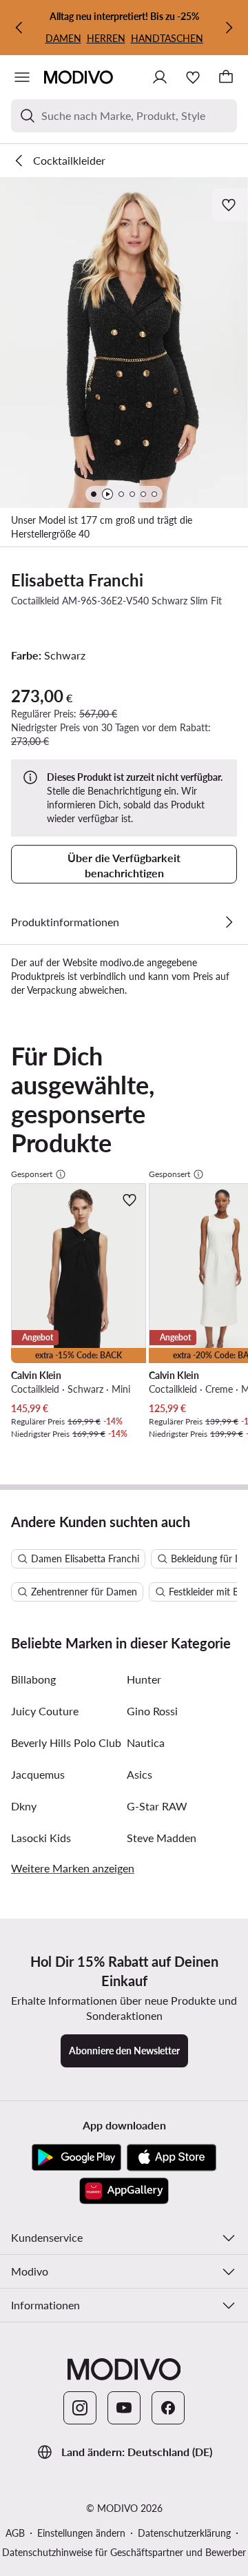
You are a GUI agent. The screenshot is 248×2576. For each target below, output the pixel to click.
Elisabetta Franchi (77, 580)
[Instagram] (80, 2408)
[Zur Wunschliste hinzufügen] (230, 205)
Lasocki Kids (41, 1838)
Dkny (24, 1806)
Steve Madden (162, 1838)
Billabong (33, 1679)
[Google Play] (76, 2158)
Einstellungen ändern (81, 2533)
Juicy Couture (45, 1711)
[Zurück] (19, 28)
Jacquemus (38, 1774)
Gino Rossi (152, 1711)
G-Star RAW (157, 1806)
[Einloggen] (160, 77)
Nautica (146, 1742)
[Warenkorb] (226, 77)
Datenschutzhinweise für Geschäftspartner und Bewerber (124, 2552)
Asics (139, 1774)
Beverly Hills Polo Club (66, 1742)
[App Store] (172, 2158)
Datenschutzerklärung (184, 2533)
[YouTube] (124, 2408)
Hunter (144, 1679)
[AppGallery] (124, 2191)
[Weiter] (229, 28)
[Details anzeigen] (229, 922)
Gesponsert (32, 1174)
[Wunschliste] (193, 77)
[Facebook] (168, 2408)
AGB (15, 2533)
